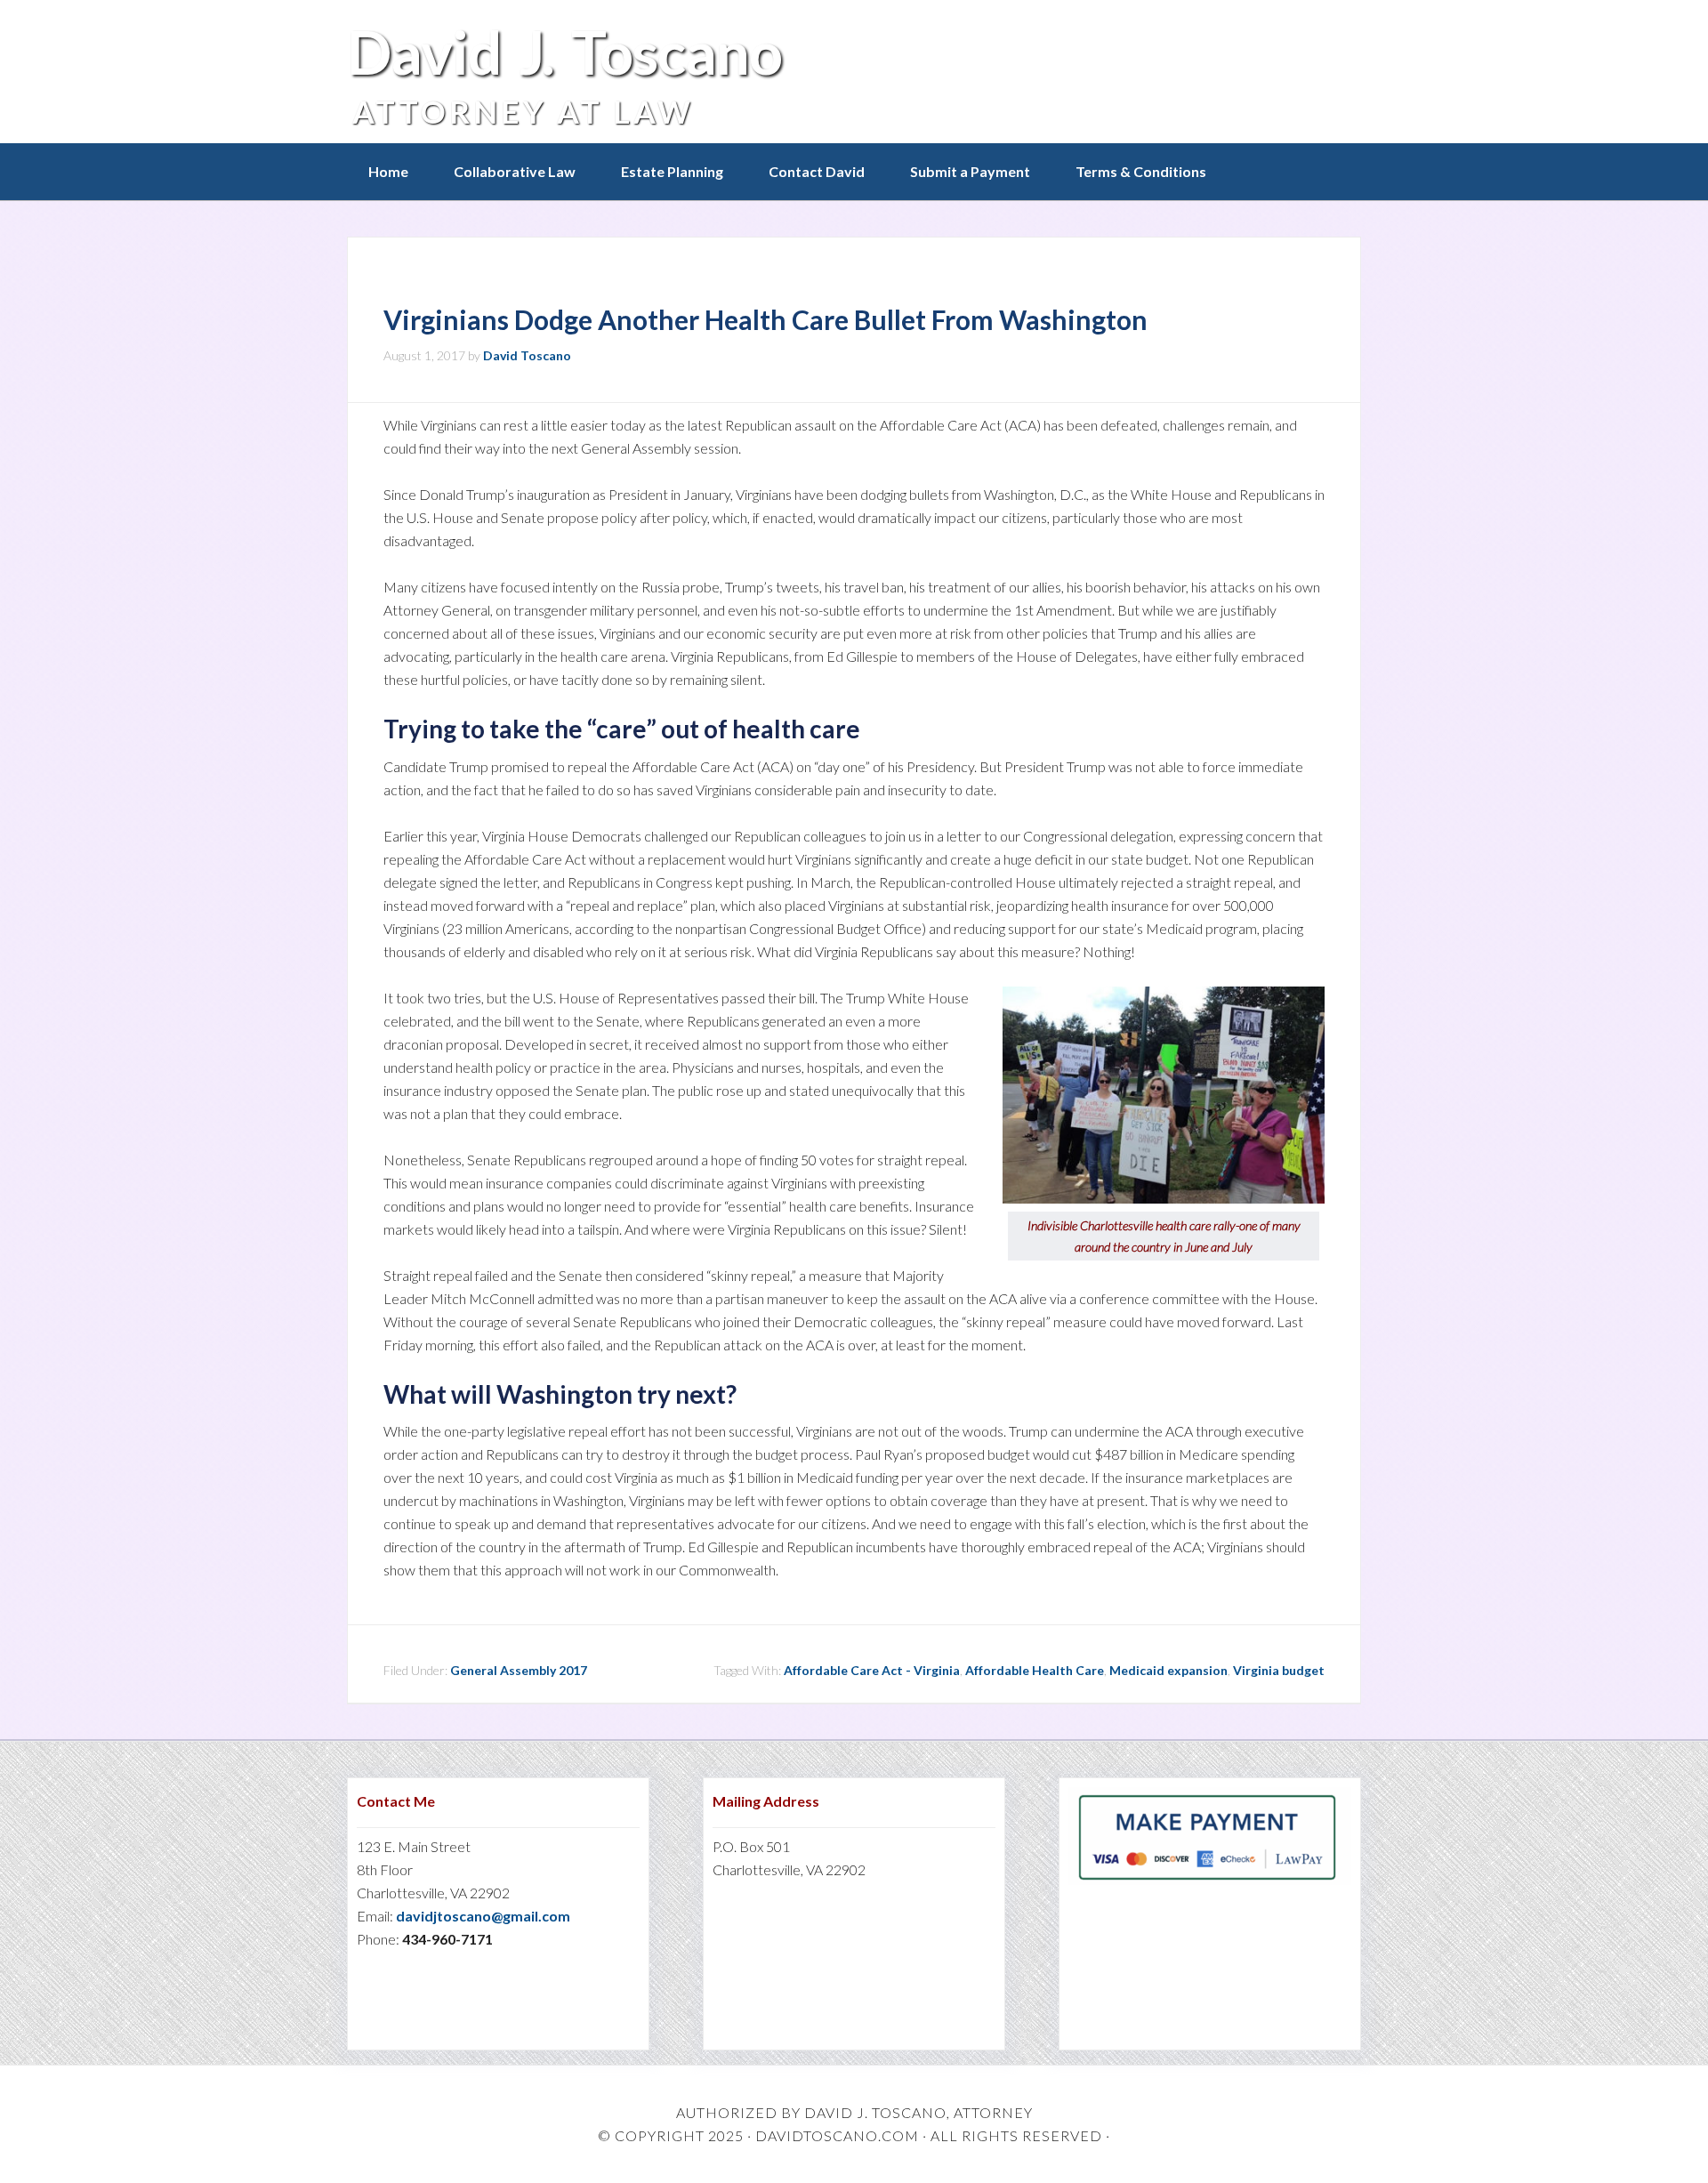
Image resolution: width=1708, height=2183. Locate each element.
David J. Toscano (564, 52)
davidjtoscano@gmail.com (483, 1916)
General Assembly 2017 (519, 1670)
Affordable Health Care (1035, 1670)
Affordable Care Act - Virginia (872, 1670)
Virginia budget (1279, 1670)
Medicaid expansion (1168, 1670)
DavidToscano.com (837, 2135)
